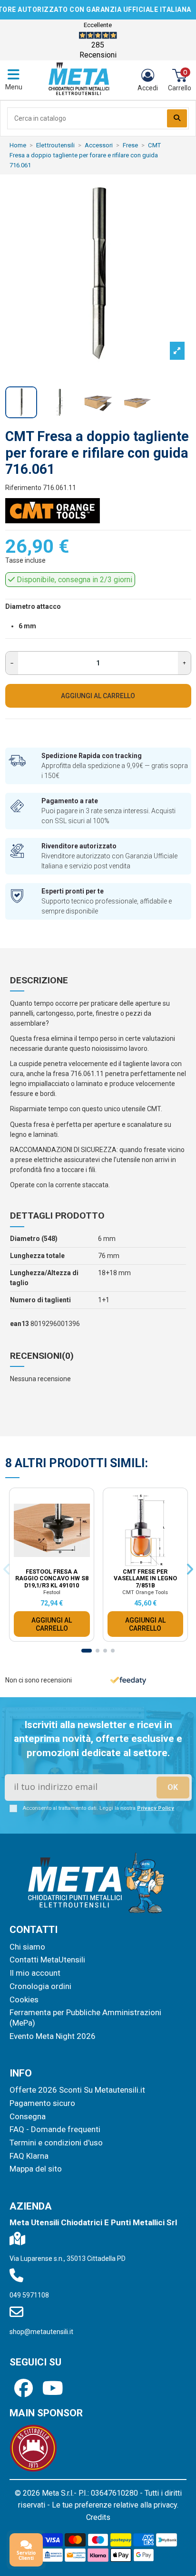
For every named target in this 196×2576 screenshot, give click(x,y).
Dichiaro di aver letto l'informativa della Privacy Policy (107, 174)
